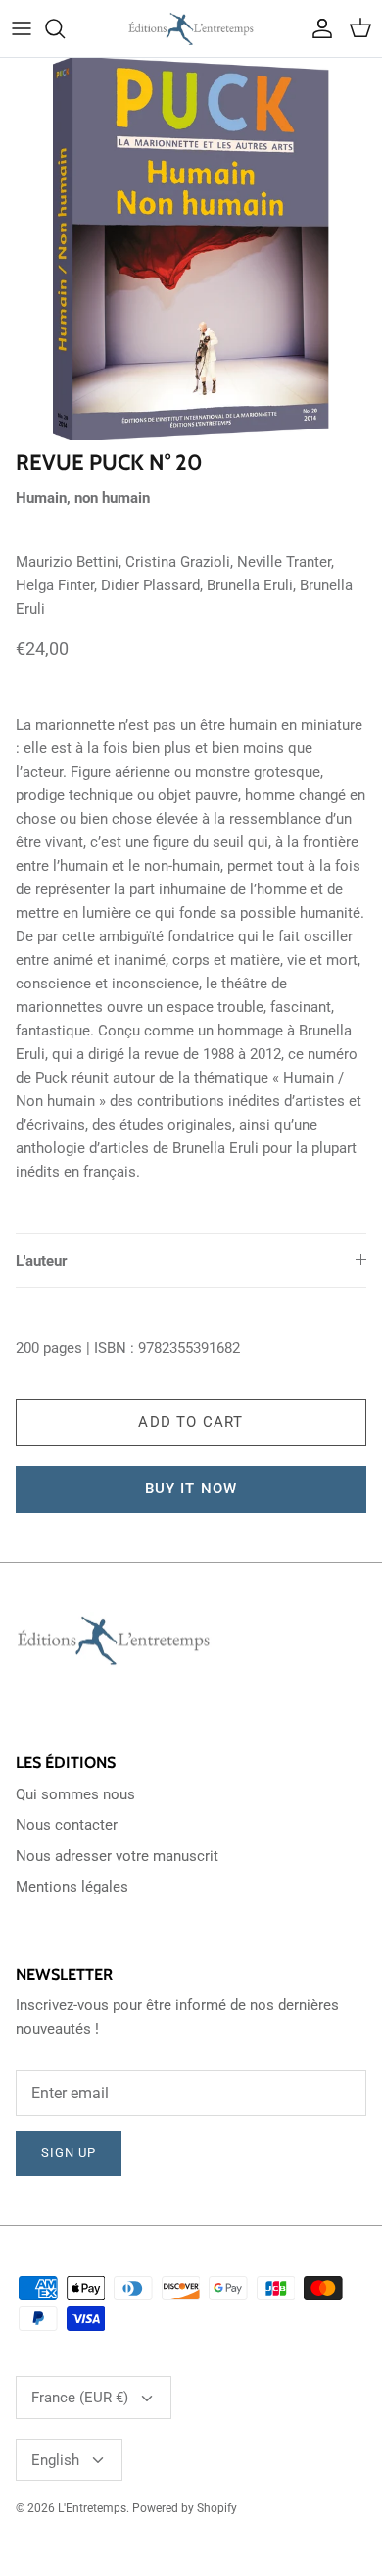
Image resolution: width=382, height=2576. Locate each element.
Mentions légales (72, 1887)
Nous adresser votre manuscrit (117, 1856)
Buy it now (191, 1489)
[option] (191, 249)
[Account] (317, 28)
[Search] (65, 28)
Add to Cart (191, 1422)
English (55, 2460)
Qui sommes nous (75, 1794)
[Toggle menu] (22, 28)
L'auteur (42, 1261)
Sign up (69, 2153)
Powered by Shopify (185, 2508)
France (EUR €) (80, 2398)
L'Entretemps (92, 2508)
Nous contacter (67, 1825)
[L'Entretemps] (191, 28)
